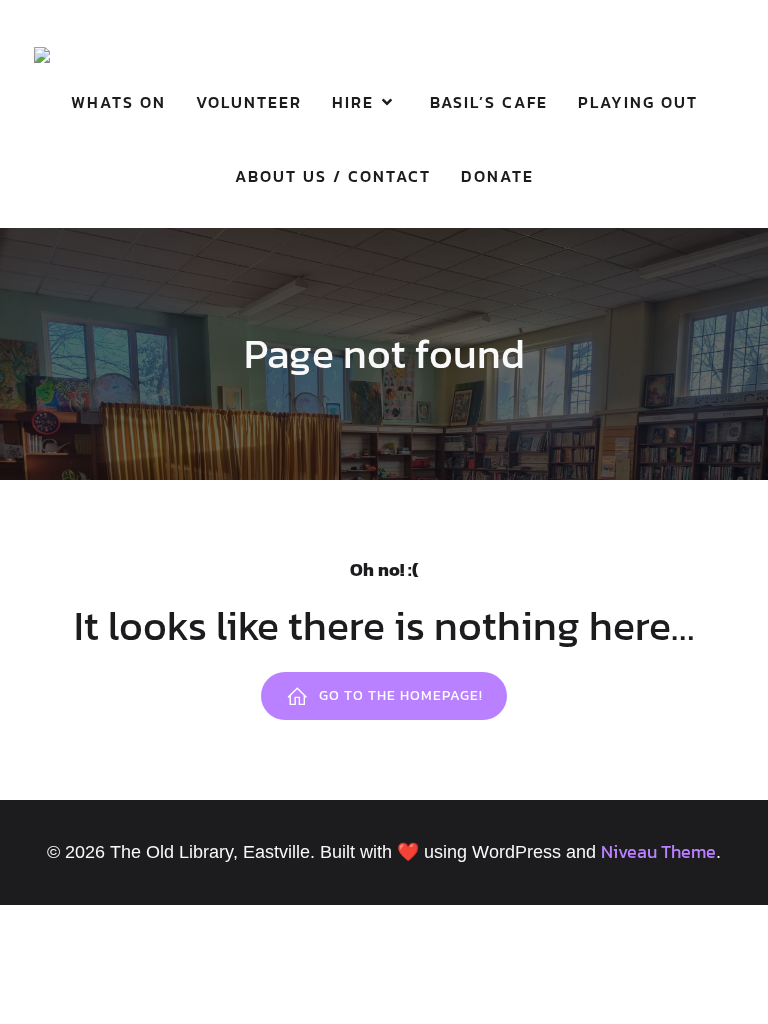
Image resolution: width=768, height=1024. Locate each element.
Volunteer (249, 102)
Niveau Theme (658, 851)
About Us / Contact (333, 176)
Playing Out (638, 102)
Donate (497, 176)
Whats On (118, 102)
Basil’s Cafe (489, 102)
